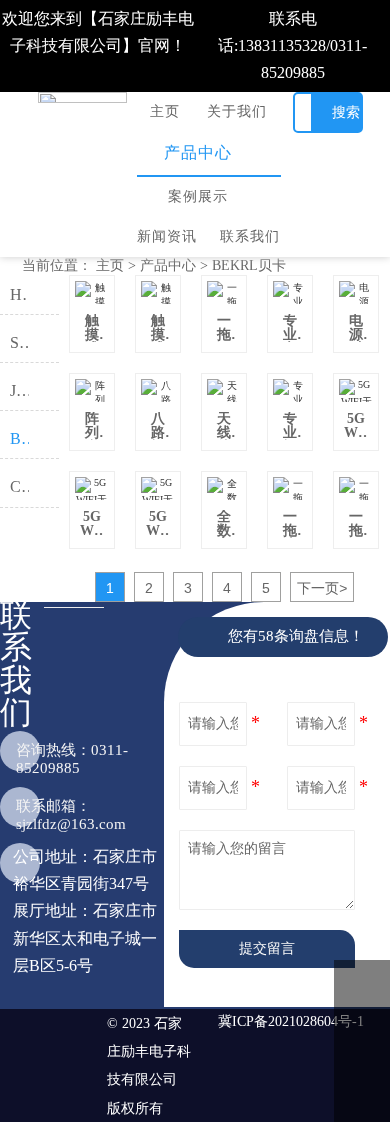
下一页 (322, 588)
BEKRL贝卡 (249, 265)
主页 (110, 265)
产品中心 (168, 265)
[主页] (83, 98)
